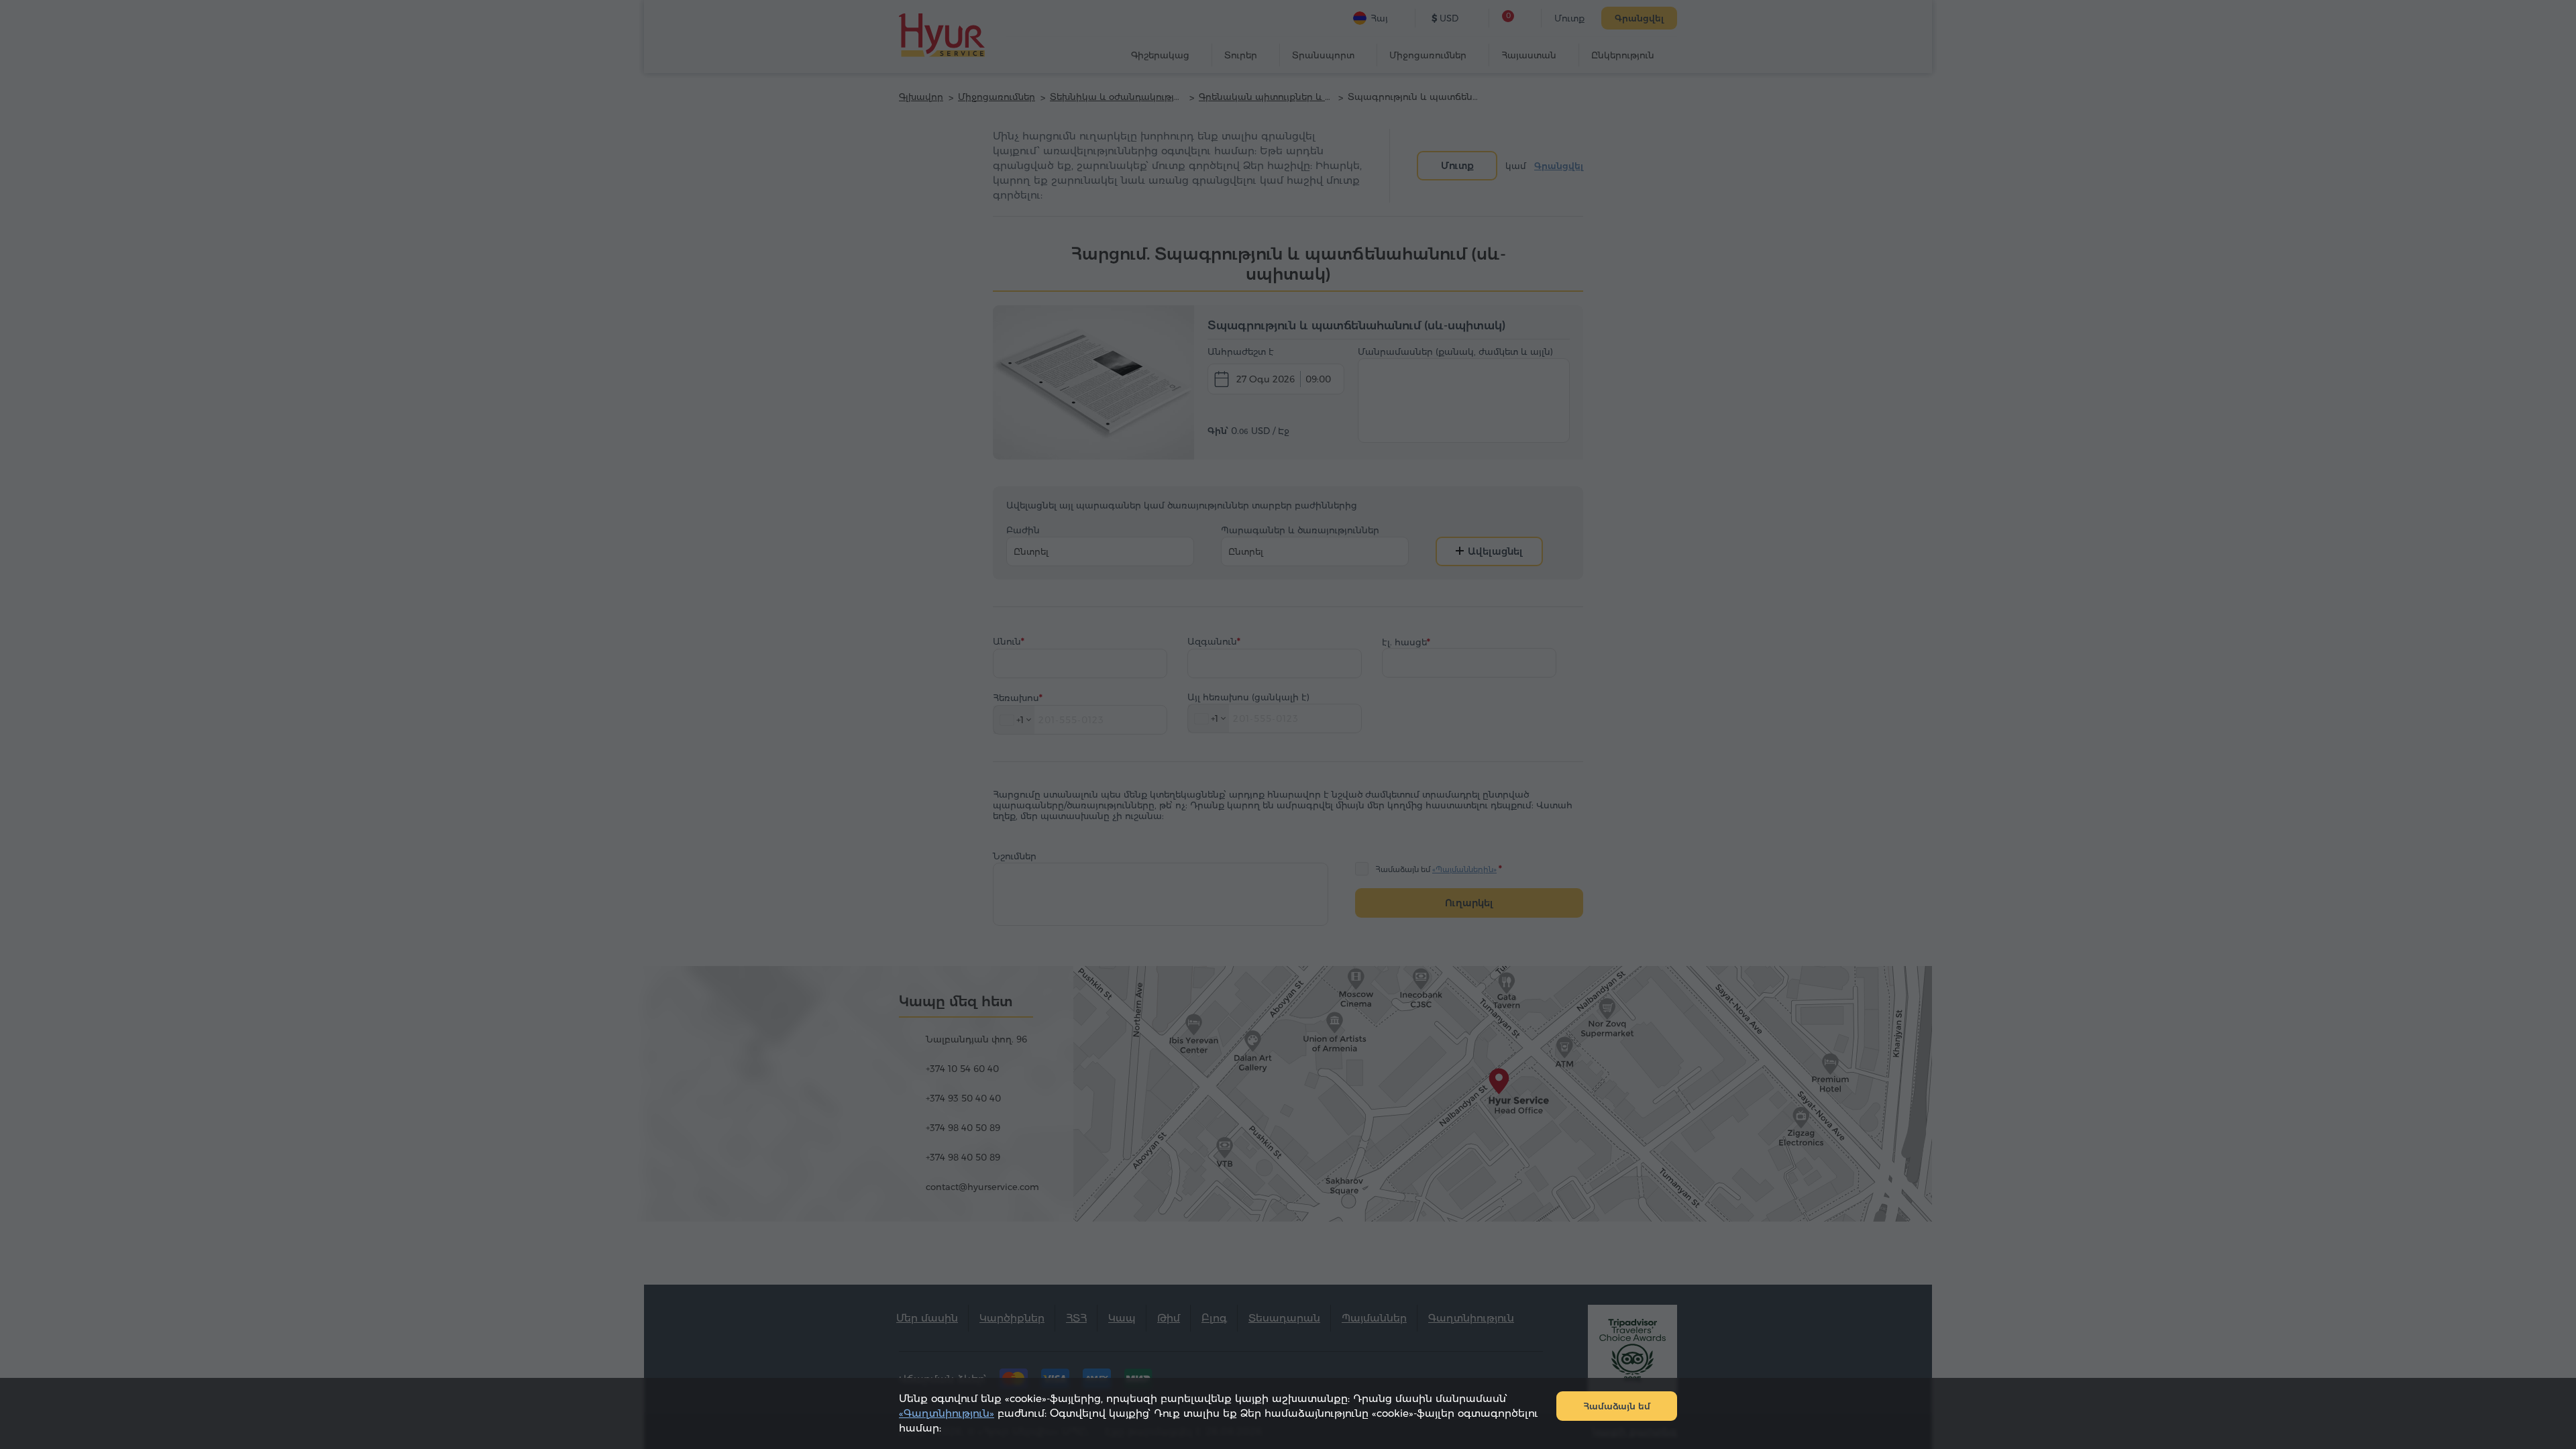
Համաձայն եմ (1617, 1406)
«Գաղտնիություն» (947, 1413)
